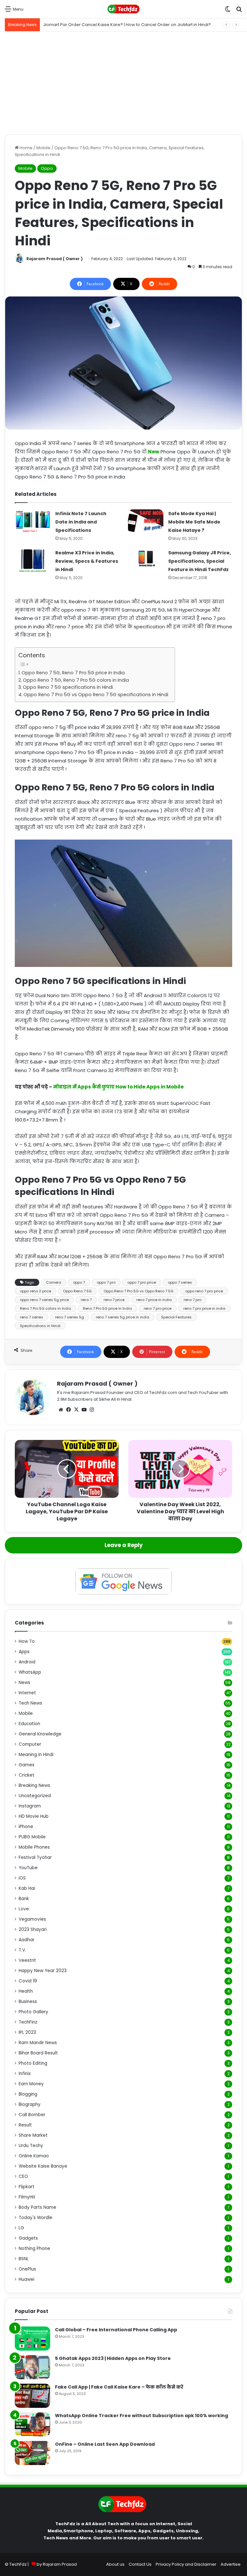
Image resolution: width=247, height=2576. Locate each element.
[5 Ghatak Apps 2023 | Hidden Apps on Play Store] (32, 2367)
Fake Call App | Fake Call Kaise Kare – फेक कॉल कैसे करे (119, 2387)
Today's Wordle (36, 2218)
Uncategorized (35, 1796)
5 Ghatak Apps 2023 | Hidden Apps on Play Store (113, 2358)
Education (29, 1724)
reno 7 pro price (158, 1308)
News (24, 1683)
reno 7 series (32, 1317)
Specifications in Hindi (40, 1326)
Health (26, 1991)
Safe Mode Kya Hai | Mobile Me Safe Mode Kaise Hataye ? (194, 522)
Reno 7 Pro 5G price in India (107, 1308)
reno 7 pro (192, 1300)
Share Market (33, 2135)
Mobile (43, 148)
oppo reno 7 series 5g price (44, 1300)
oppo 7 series (180, 1282)
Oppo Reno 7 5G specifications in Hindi (68, 687)
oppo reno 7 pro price (204, 1291)
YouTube (28, 1868)
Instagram (30, 1806)
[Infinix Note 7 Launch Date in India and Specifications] (33, 521)
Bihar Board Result (38, 2053)
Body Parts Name (37, 2207)
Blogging (28, 2094)
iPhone (26, 1827)
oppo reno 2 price (36, 1291)
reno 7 (86, 1300)
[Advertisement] (123, 83)
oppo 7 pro (106, 1282)
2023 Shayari (33, 1930)
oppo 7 (79, 1282)
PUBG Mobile (32, 1837)
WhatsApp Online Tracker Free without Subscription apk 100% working (142, 2416)
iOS (22, 1878)
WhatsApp (30, 1672)
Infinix (25, 2074)
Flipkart (27, 2187)
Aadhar (27, 1940)
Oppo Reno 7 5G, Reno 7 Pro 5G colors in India (76, 680)
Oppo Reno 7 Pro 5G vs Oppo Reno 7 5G (138, 1291)
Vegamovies (32, 1919)
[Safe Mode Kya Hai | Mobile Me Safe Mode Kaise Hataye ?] (146, 521)
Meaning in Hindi (36, 1755)
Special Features (176, 1317)
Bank (24, 1899)
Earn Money (31, 2084)
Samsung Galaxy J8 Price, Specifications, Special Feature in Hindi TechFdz (200, 561)
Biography (30, 2104)
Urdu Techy (31, 2146)
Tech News (30, 1703)
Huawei (27, 2279)
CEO (23, 2176)
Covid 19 (28, 1981)
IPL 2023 (27, 2032)
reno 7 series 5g (69, 1317)
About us (115, 2564)
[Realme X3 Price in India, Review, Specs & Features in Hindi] (33, 561)
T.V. (22, 1950)
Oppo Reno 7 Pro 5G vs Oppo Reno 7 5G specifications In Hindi (96, 695)
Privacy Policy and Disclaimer (186, 2564)
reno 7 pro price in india (204, 1308)
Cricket (27, 1775)
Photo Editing (33, 2063)
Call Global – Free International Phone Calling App (116, 2330)
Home (26, 148)
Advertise (231, 2564)
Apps (24, 1652)
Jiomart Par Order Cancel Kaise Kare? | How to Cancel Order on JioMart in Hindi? (127, 25)
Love (24, 1909)
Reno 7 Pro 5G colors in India (46, 1308)
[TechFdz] (123, 9)
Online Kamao (34, 2156)
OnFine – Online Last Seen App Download (105, 2444)
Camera (54, 1282)
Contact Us (140, 2564)
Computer (30, 1744)
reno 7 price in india (154, 1300)
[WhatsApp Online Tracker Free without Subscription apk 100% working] (32, 2424)
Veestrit (27, 1960)
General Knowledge (40, 1734)
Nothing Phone (34, 2248)
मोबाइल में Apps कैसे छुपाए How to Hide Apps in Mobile (118, 1087)
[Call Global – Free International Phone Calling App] (32, 2339)
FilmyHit (27, 2197)
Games (27, 1765)
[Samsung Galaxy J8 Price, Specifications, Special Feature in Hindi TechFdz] (146, 559)
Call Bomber (32, 2115)
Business (28, 2002)
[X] (76, 1410)
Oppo (47, 168)
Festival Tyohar (35, 1857)
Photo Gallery (33, 2012)
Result (25, 2125)
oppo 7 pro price (142, 1282)
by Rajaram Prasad (57, 2564)
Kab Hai (27, 1888)
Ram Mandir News (38, 2043)
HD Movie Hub (34, 1816)
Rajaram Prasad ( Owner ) (55, 259)
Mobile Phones (34, 1847)
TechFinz (28, 2022)
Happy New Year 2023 (43, 1971)
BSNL (24, 2259)
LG (21, 2228)
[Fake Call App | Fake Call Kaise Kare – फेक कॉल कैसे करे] (32, 2396)
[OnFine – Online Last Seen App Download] (32, 2453)
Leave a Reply (124, 1545)
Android (27, 1662)
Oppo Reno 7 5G (77, 1291)
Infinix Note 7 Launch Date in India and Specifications (81, 522)
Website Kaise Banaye (43, 2166)
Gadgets (28, 2238)
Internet (27, 1693)
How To (27, 1641)
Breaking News (34, 1785)
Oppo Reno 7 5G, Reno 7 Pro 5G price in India (73, 673)
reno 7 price (114, 1300)
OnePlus (27, 2269)
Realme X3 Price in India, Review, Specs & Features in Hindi (87, 561)
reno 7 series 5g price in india (123, 1317)
